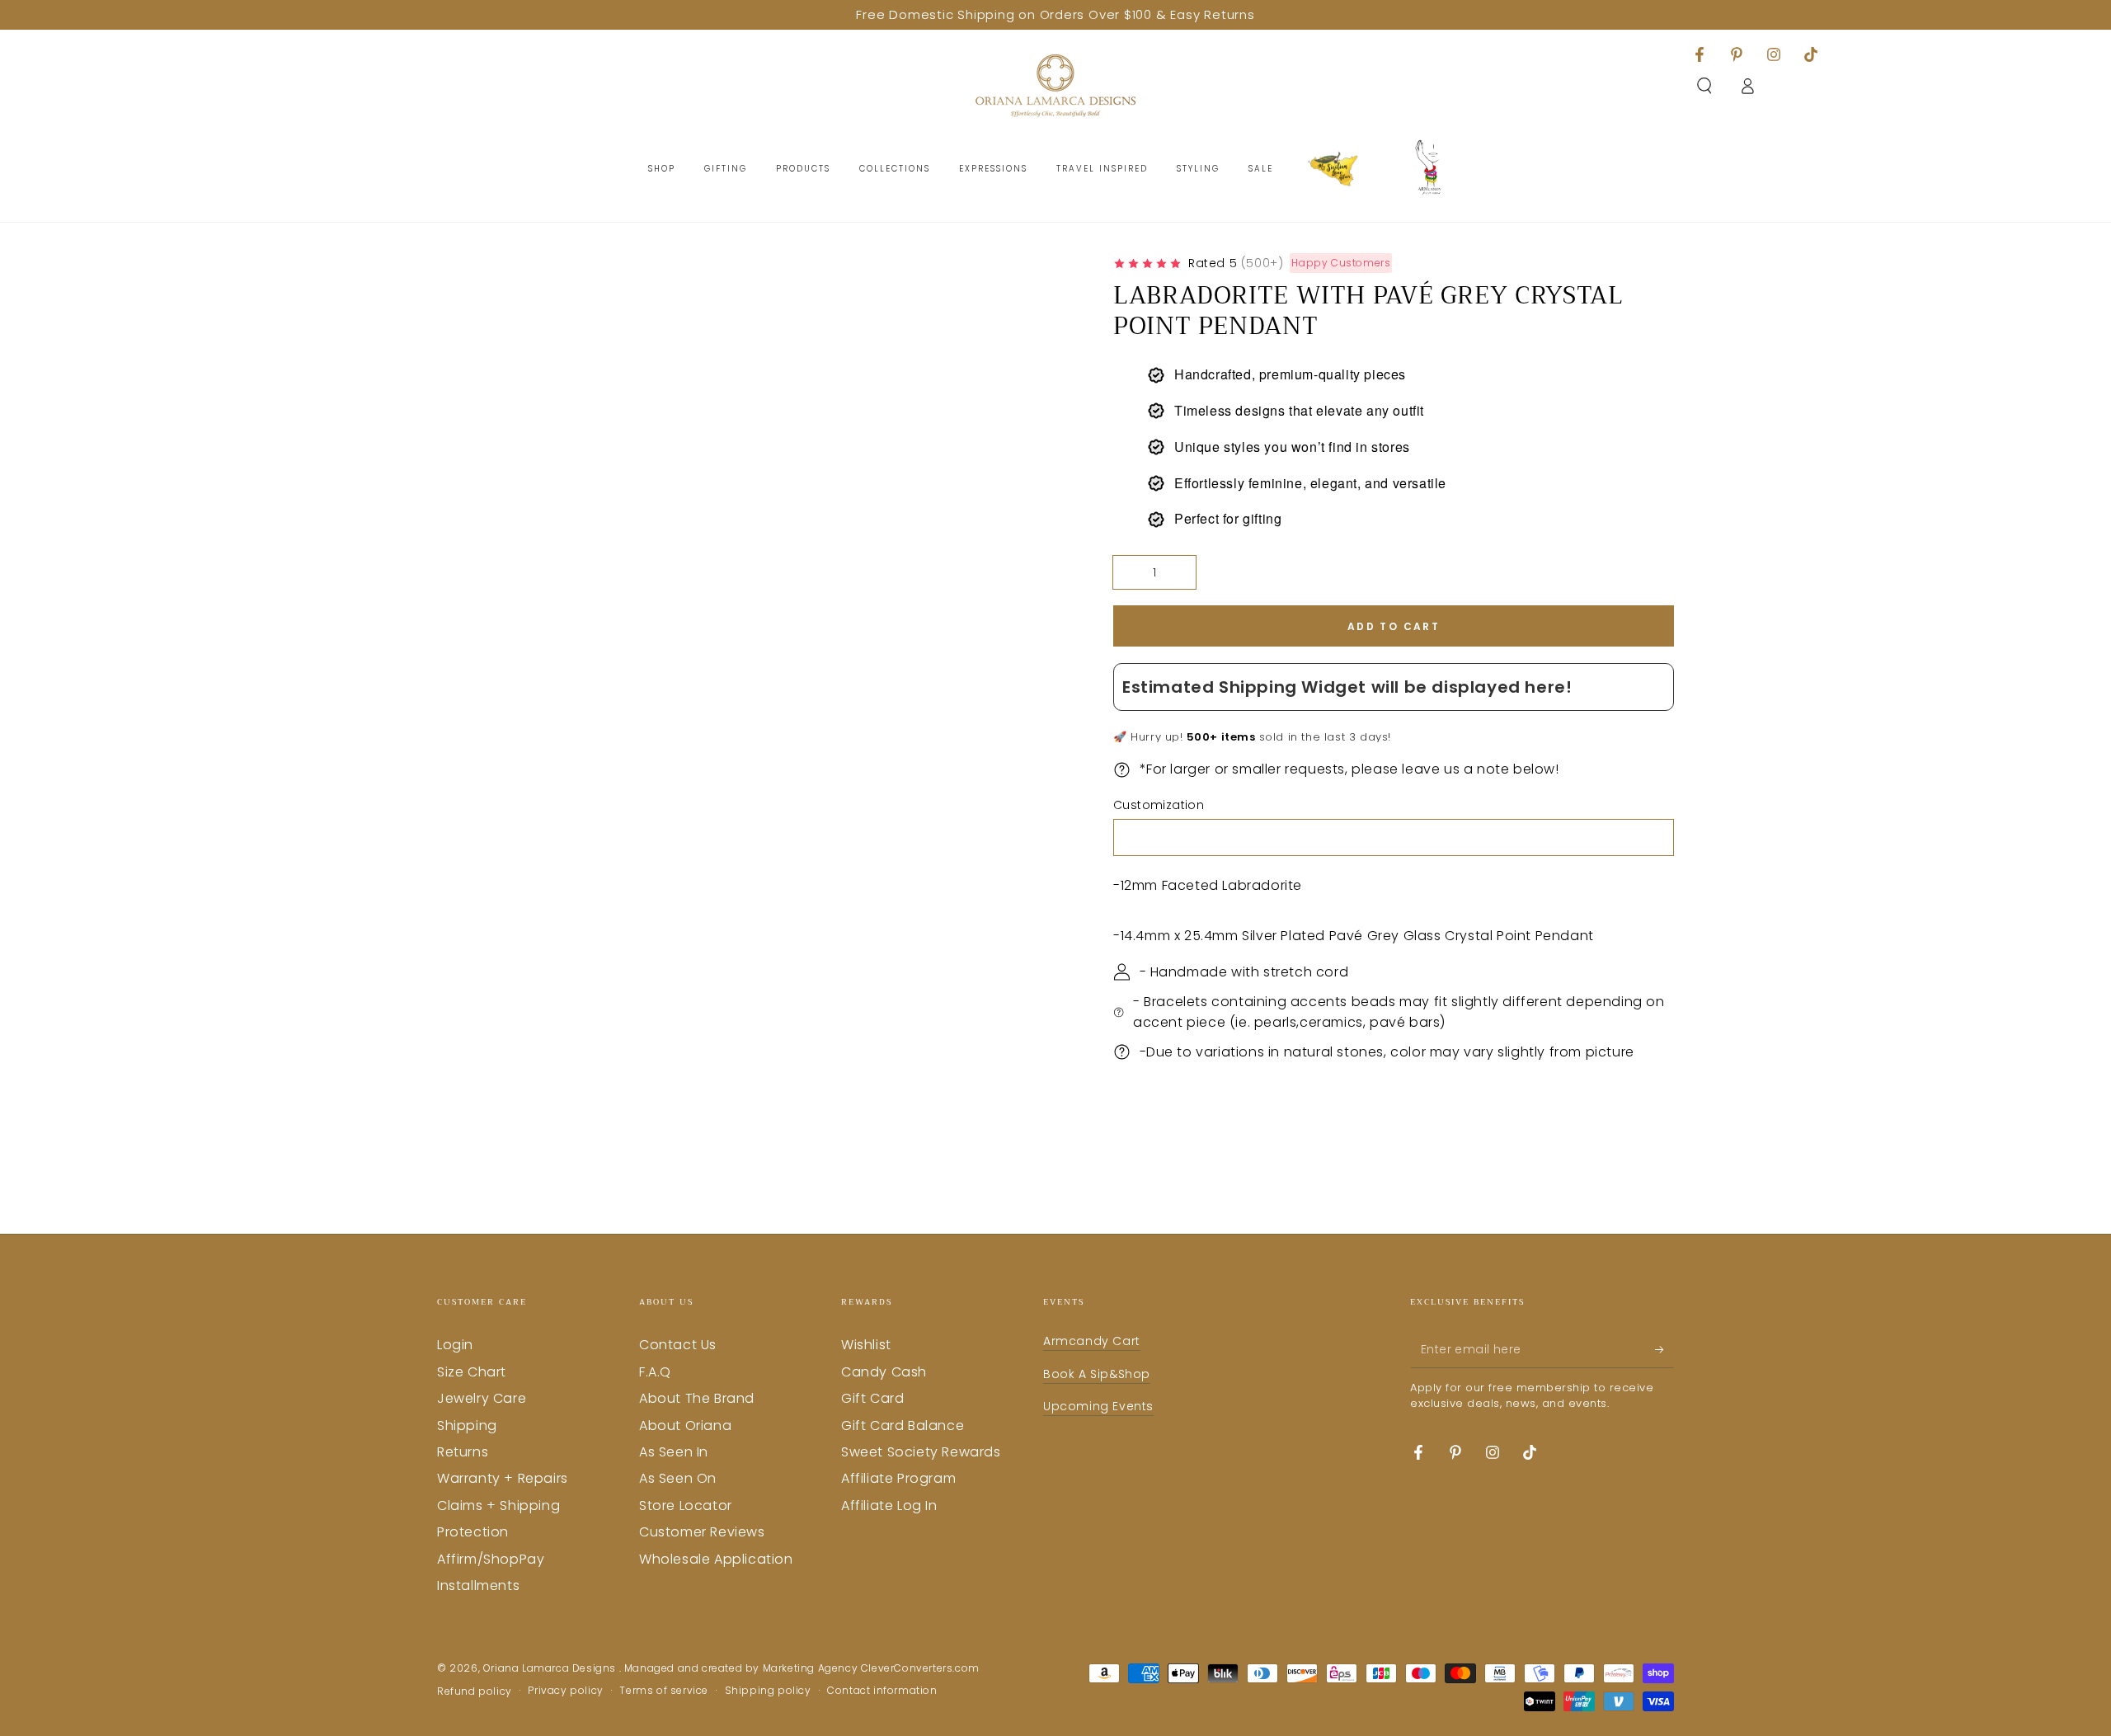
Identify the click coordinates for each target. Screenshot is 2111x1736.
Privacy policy (565, 1691)
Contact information (882, 1691)
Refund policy (475, 1691)
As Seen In (674, 1452)
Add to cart (1394, 626)
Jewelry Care (482, 1398)
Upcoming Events (1098, 1406)
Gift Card (872, 1398)
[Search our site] (1704, 86)
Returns (463, 1452)
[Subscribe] (1664, 1349)
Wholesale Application (716, 1559)
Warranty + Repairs (503, 1478)
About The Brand (697, 1398)
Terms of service (664, 1691)
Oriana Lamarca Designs (551, 1668)
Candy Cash (884, 1372)
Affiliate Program (898, 1478)
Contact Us (678, 1345)
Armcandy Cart (1092, 1341)
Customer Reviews (702, 1532)
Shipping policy (768, 1691)
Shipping (467, 1425)
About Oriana (685, 1425)
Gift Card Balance (903, 1425)
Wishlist (866, 1345)
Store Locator (686, 1505)
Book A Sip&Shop (1097, 1374)
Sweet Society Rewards (921, 1452)
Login (455, 1345)
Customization (1159, 805)
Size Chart (472, 1372)
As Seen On (678, 1478)
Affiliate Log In (889, 1505)
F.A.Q (655, 1372)
